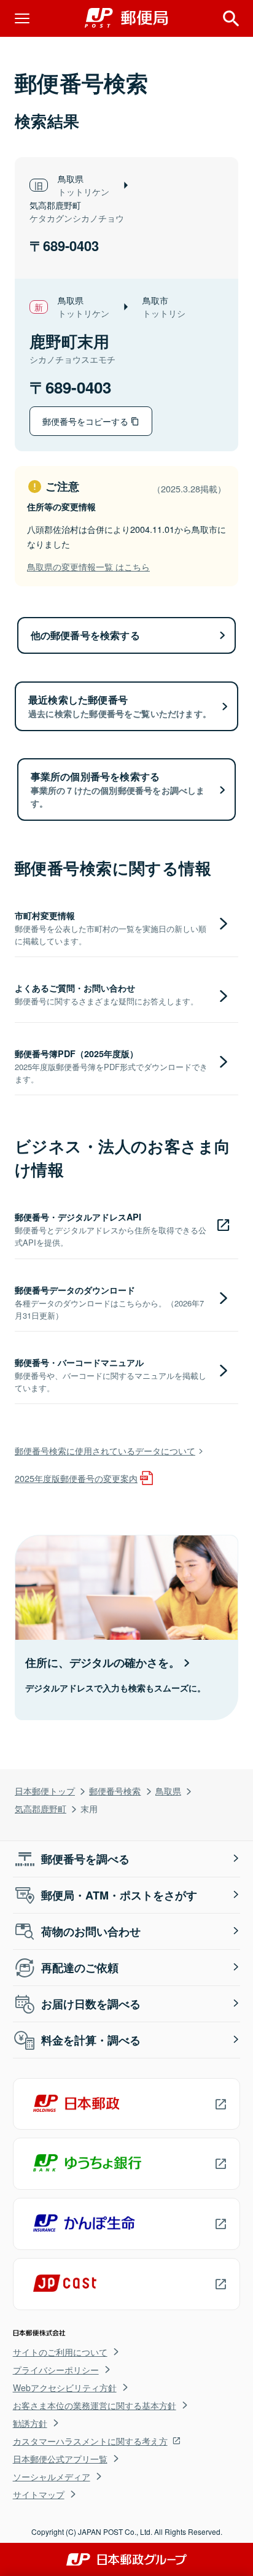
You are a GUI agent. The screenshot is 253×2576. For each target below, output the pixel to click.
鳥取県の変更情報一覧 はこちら (88, 566)
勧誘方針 (30, 2423)
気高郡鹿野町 (41, 1808)
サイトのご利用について (60, 2352)
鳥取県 (168, 1790)
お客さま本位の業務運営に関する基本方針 (95, 2405)
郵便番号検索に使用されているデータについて (105, 1450)
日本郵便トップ (45, 1790)
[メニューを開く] (22, 18)
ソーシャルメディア (52, 2477)
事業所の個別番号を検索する (118, 789)
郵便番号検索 (115, 1790)
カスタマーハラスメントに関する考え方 (90, 2441)
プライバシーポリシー (56, 2370)
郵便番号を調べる (85, 1859)
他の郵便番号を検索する (85, 635)
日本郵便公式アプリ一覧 (60, 2459)
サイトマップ (39, 2494)
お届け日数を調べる (91, 2004)
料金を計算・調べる (91, 2040)
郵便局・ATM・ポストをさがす (119, 1895)
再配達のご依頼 (80, 1968)
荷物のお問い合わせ (91, 1931)
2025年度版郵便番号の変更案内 (76, 1478)
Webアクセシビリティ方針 (65, 2388)
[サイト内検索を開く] (231, 18)
